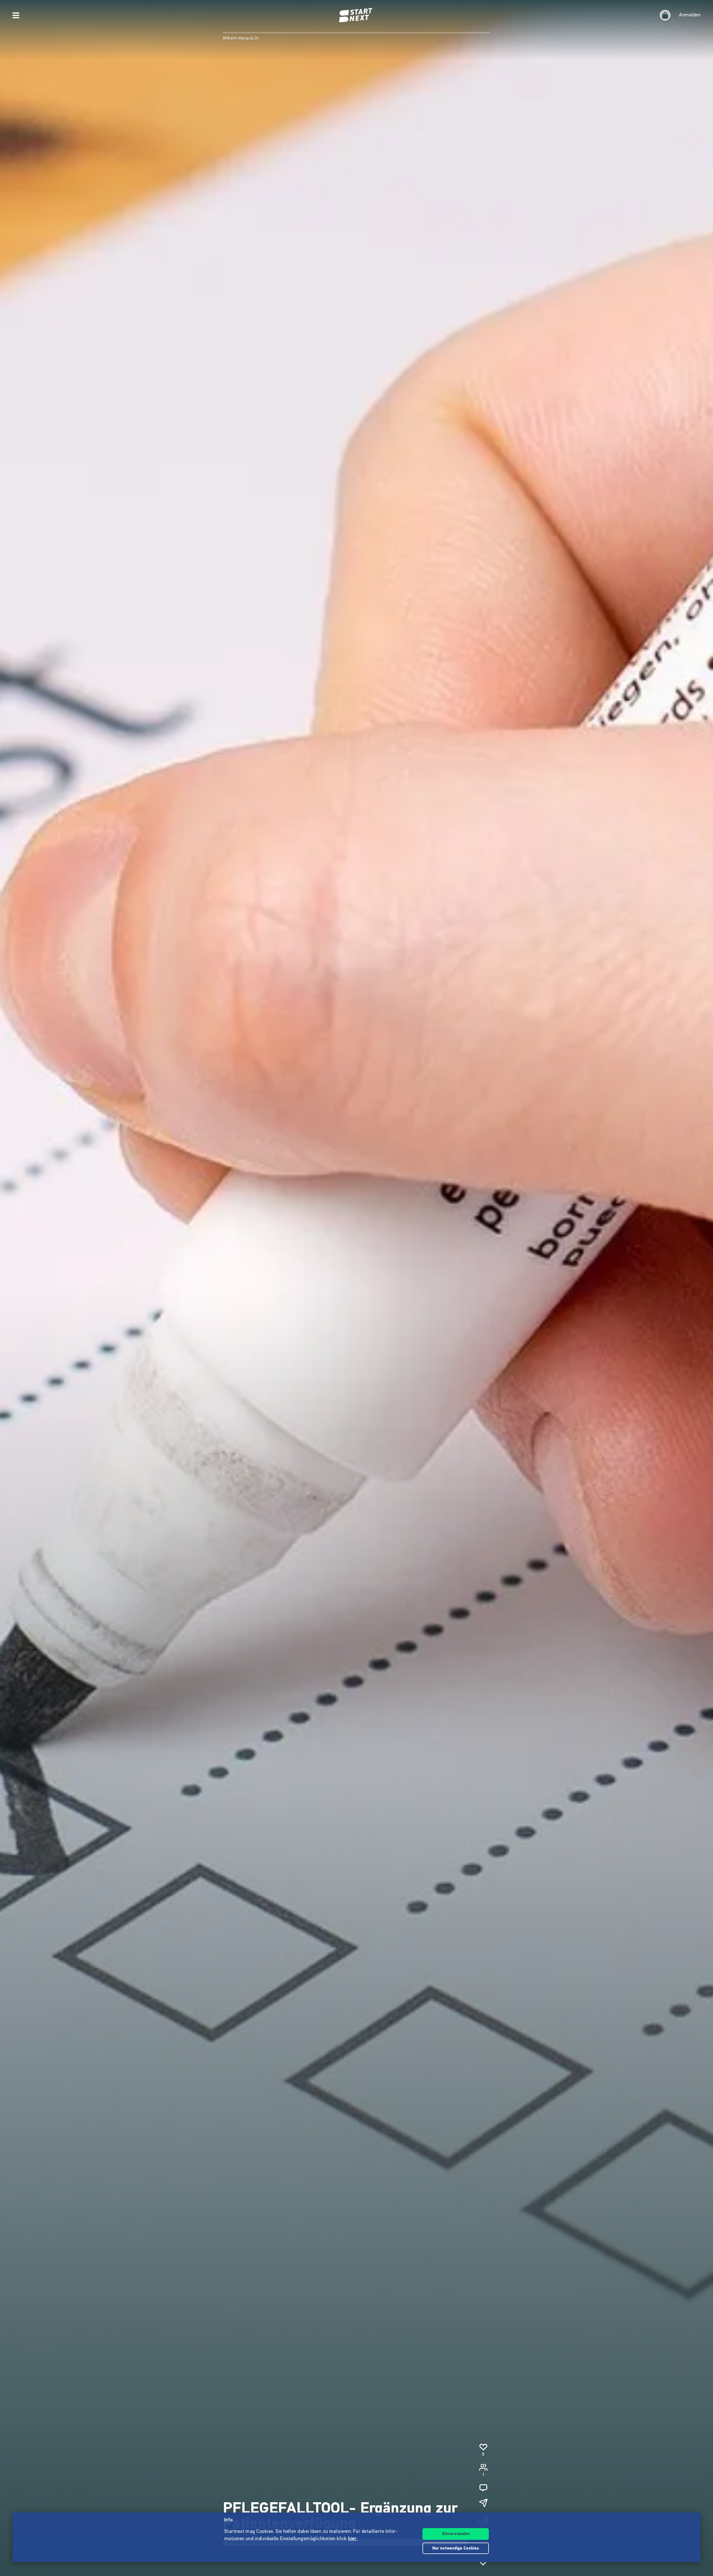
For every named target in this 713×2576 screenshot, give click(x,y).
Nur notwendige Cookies (456, 2549)
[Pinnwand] (483, 2488)
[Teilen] (483, 2503)
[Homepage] (356, 15)
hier (352, 2539)
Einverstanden (456, 2534)
